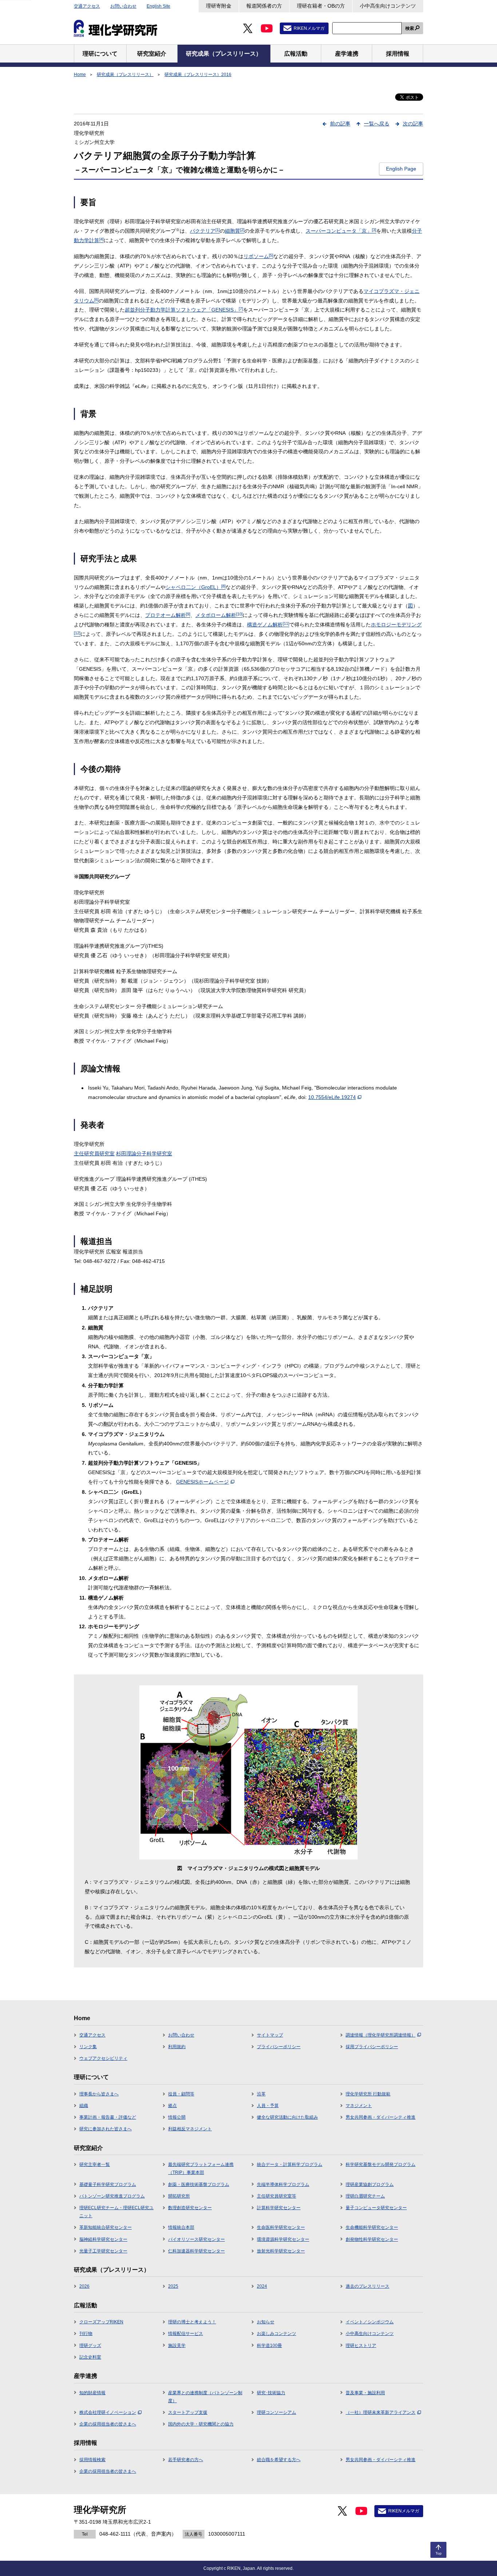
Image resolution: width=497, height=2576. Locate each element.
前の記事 (340, 124)
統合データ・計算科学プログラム (290, 2164)
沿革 (261, 2094)
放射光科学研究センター (281, 2251)
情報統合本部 (181, 2227)
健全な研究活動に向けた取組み (287, 2117)
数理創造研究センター (190, 2208)
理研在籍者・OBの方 (321, 6)
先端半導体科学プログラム (283, 2184)
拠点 (172, 2106)
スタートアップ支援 (188, 2412)
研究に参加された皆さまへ (106, 2129)
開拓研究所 (179, 2196)
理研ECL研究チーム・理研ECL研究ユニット (116, 2212)
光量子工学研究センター (103, 2251)
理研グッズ (90, 2346)
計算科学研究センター (279, 2208)
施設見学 (177, 2346)
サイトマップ (270, 2035)
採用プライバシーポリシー (372, 2047)
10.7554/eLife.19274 (332, 1097)
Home (80, 75)
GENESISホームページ (202, 1482)
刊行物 (86, 2334)
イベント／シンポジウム (370, 2322)
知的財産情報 (92, 2393)
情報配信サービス (186, 2334)
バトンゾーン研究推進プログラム (112, 2196)
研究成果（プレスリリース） (125, 75)
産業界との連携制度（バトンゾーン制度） (205, 2397)
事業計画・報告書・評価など (108, 2117)
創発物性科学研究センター (372, 2239)
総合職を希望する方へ (279, 2460)
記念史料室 (90, 2357)
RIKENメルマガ (309, 28)
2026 (84, 2286)
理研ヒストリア (361, 2346)
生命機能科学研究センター (372, 2227)
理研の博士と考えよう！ (192, 2322)
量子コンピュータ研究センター (376, 2208)
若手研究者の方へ (186, 2460)
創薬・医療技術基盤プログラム (199, 2184)
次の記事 (413, 124)
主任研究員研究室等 (277, 2196)
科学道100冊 (269, 2346)
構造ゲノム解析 (268, 625)
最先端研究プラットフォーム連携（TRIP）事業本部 (201, 2168)
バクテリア (205, 231)
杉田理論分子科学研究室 (144, 1153)
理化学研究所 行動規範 (368, 2094)
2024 (262, 2286)
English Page (401, 169)
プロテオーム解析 (168, 615)
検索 (410, 28)
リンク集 (88, 2047)
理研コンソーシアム (277, 2412)
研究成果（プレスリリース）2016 (198, 75)
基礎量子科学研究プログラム (108, 2184)
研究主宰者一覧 (95, 2164)
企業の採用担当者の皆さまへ (108, 2424)
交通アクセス (87, 6)
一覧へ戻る (377, 124)
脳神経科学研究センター (103, 2239)
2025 (173, 2286)
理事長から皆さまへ (99, 2094)
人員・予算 (268, 2106)
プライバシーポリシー (279, 2047)
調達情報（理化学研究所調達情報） (381, 2035)
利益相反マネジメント (190, 2129)
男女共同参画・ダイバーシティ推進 (381, 2117)
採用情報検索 (92, 2460)
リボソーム (258, 256)
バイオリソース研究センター (196, 2239)
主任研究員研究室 (94, 1153)
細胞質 (235, 231)
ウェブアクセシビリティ (103, 2058)
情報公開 (177, 2117)
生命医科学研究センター (281, 2227)
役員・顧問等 (181, 2094)
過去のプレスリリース (367, 2286)
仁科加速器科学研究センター (196, 2251)
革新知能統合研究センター (106, 2227)
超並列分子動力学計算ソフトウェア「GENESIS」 (184, 310)
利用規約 (177, 2047)
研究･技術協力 (271, 2393)
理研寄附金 (219, 6)
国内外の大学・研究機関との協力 (201, 2424)
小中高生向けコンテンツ (388, 6)
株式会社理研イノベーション (108, 2412)
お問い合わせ (123, 6)
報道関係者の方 (264, 6)
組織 (84, 2106)
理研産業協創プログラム (370, 2184)
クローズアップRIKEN (101, 2322)
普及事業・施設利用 (365, 2393)
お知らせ (266, 2322)
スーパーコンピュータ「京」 (341, 231)
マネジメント (359, 2106)
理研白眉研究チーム (365, 2196)
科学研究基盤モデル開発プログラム (381, 2164)
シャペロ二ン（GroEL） (196, 587)
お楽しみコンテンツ (277, 2334)
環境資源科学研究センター (283, 2239)
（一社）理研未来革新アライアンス (381, 2412)
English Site (158, 6)
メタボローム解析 (219, 615)
